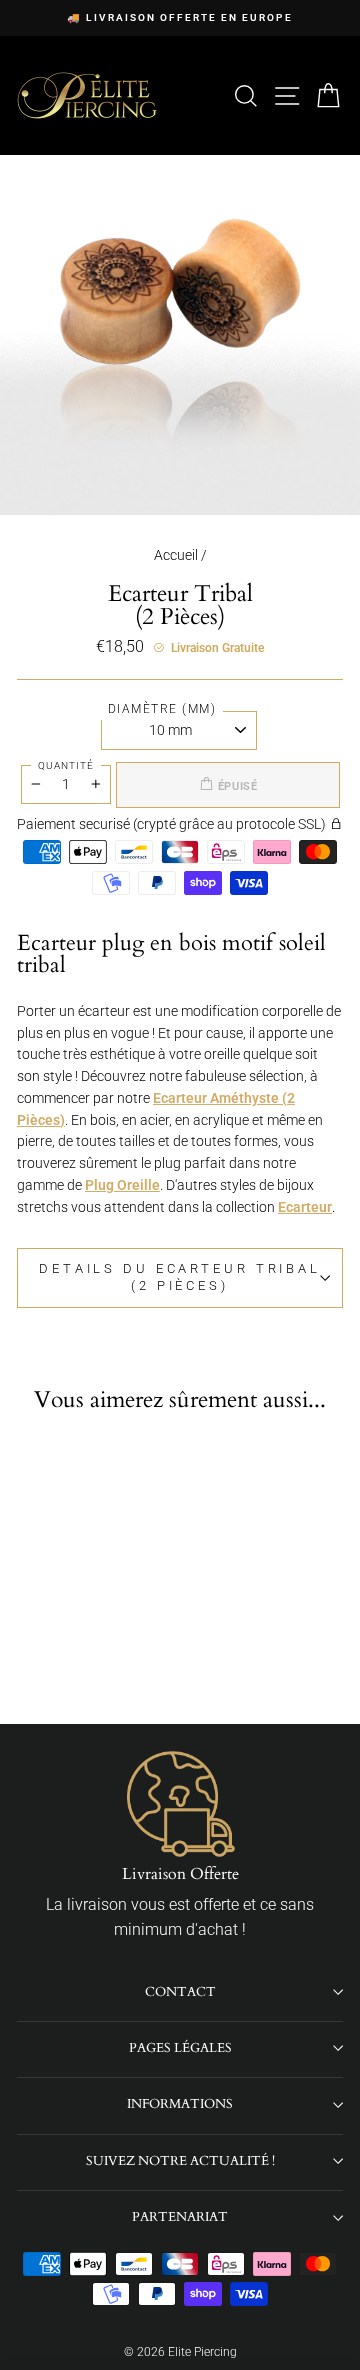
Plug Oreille (122, 1185)
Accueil (176, 555)
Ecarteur (305, 1207)
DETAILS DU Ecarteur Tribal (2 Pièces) (180, 1277)
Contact (180, 1992)
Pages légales (180, 2048)
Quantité (66, 765)
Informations (180, 2104)
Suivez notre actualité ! (180, 2161)
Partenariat (180, 2217)
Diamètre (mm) (162, 709)
